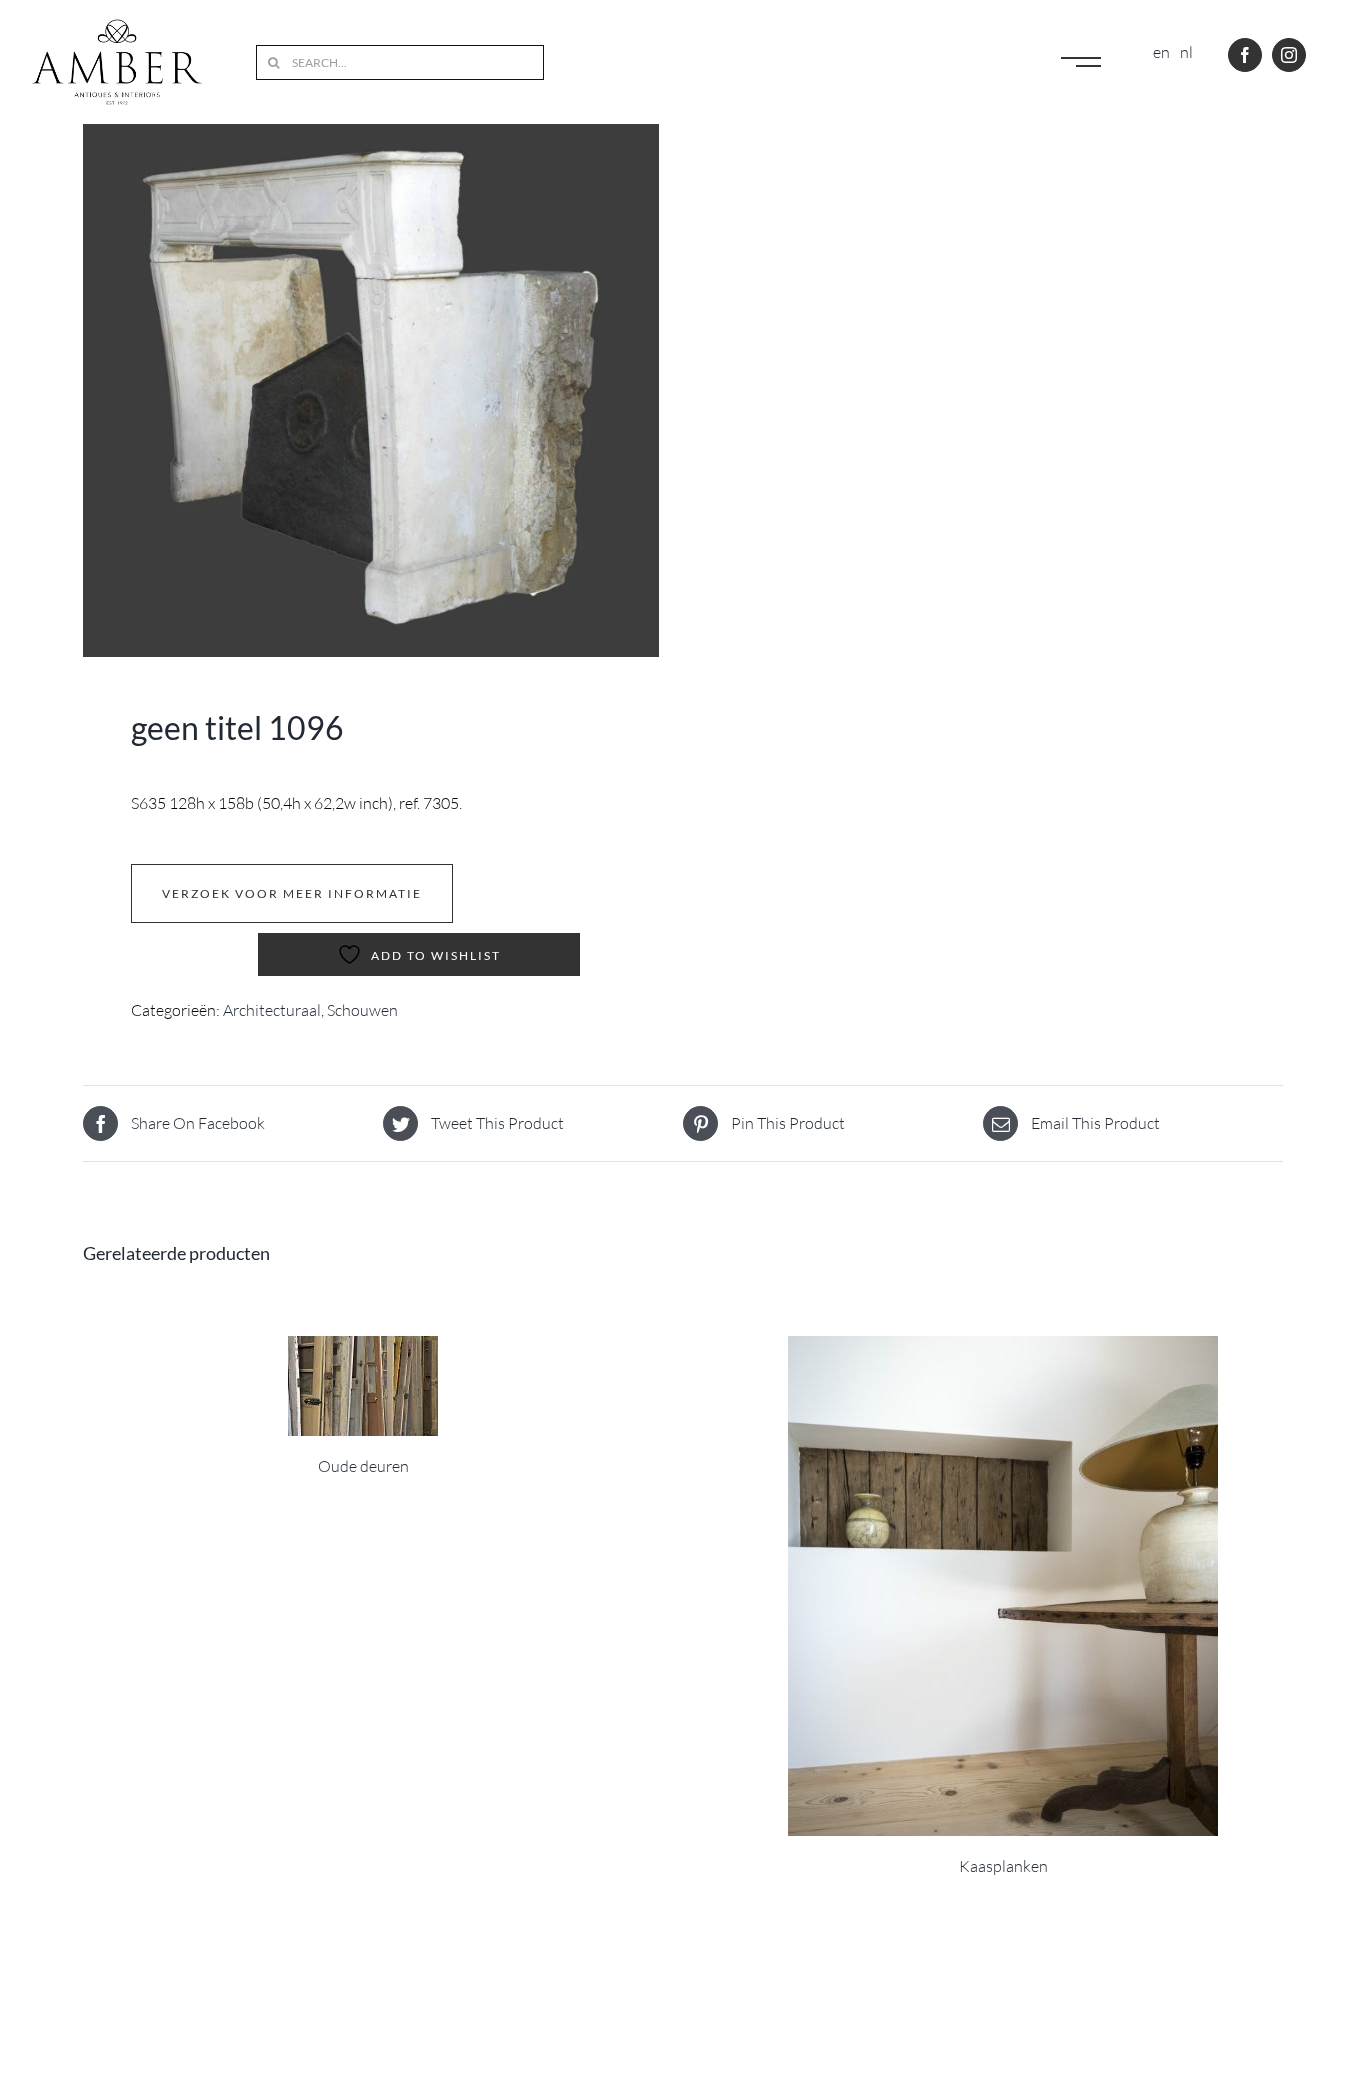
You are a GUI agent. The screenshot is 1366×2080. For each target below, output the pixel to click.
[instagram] (1289, 55)
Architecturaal (272, 1010)
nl (1186, 52)
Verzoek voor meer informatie (292, 893)
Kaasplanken (1003, 1866)
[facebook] (1245, 55)
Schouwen (362, 1010)
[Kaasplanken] (1003, 1586)
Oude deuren (363, 1466)
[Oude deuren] (363, 1386)
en (1161, 52)
